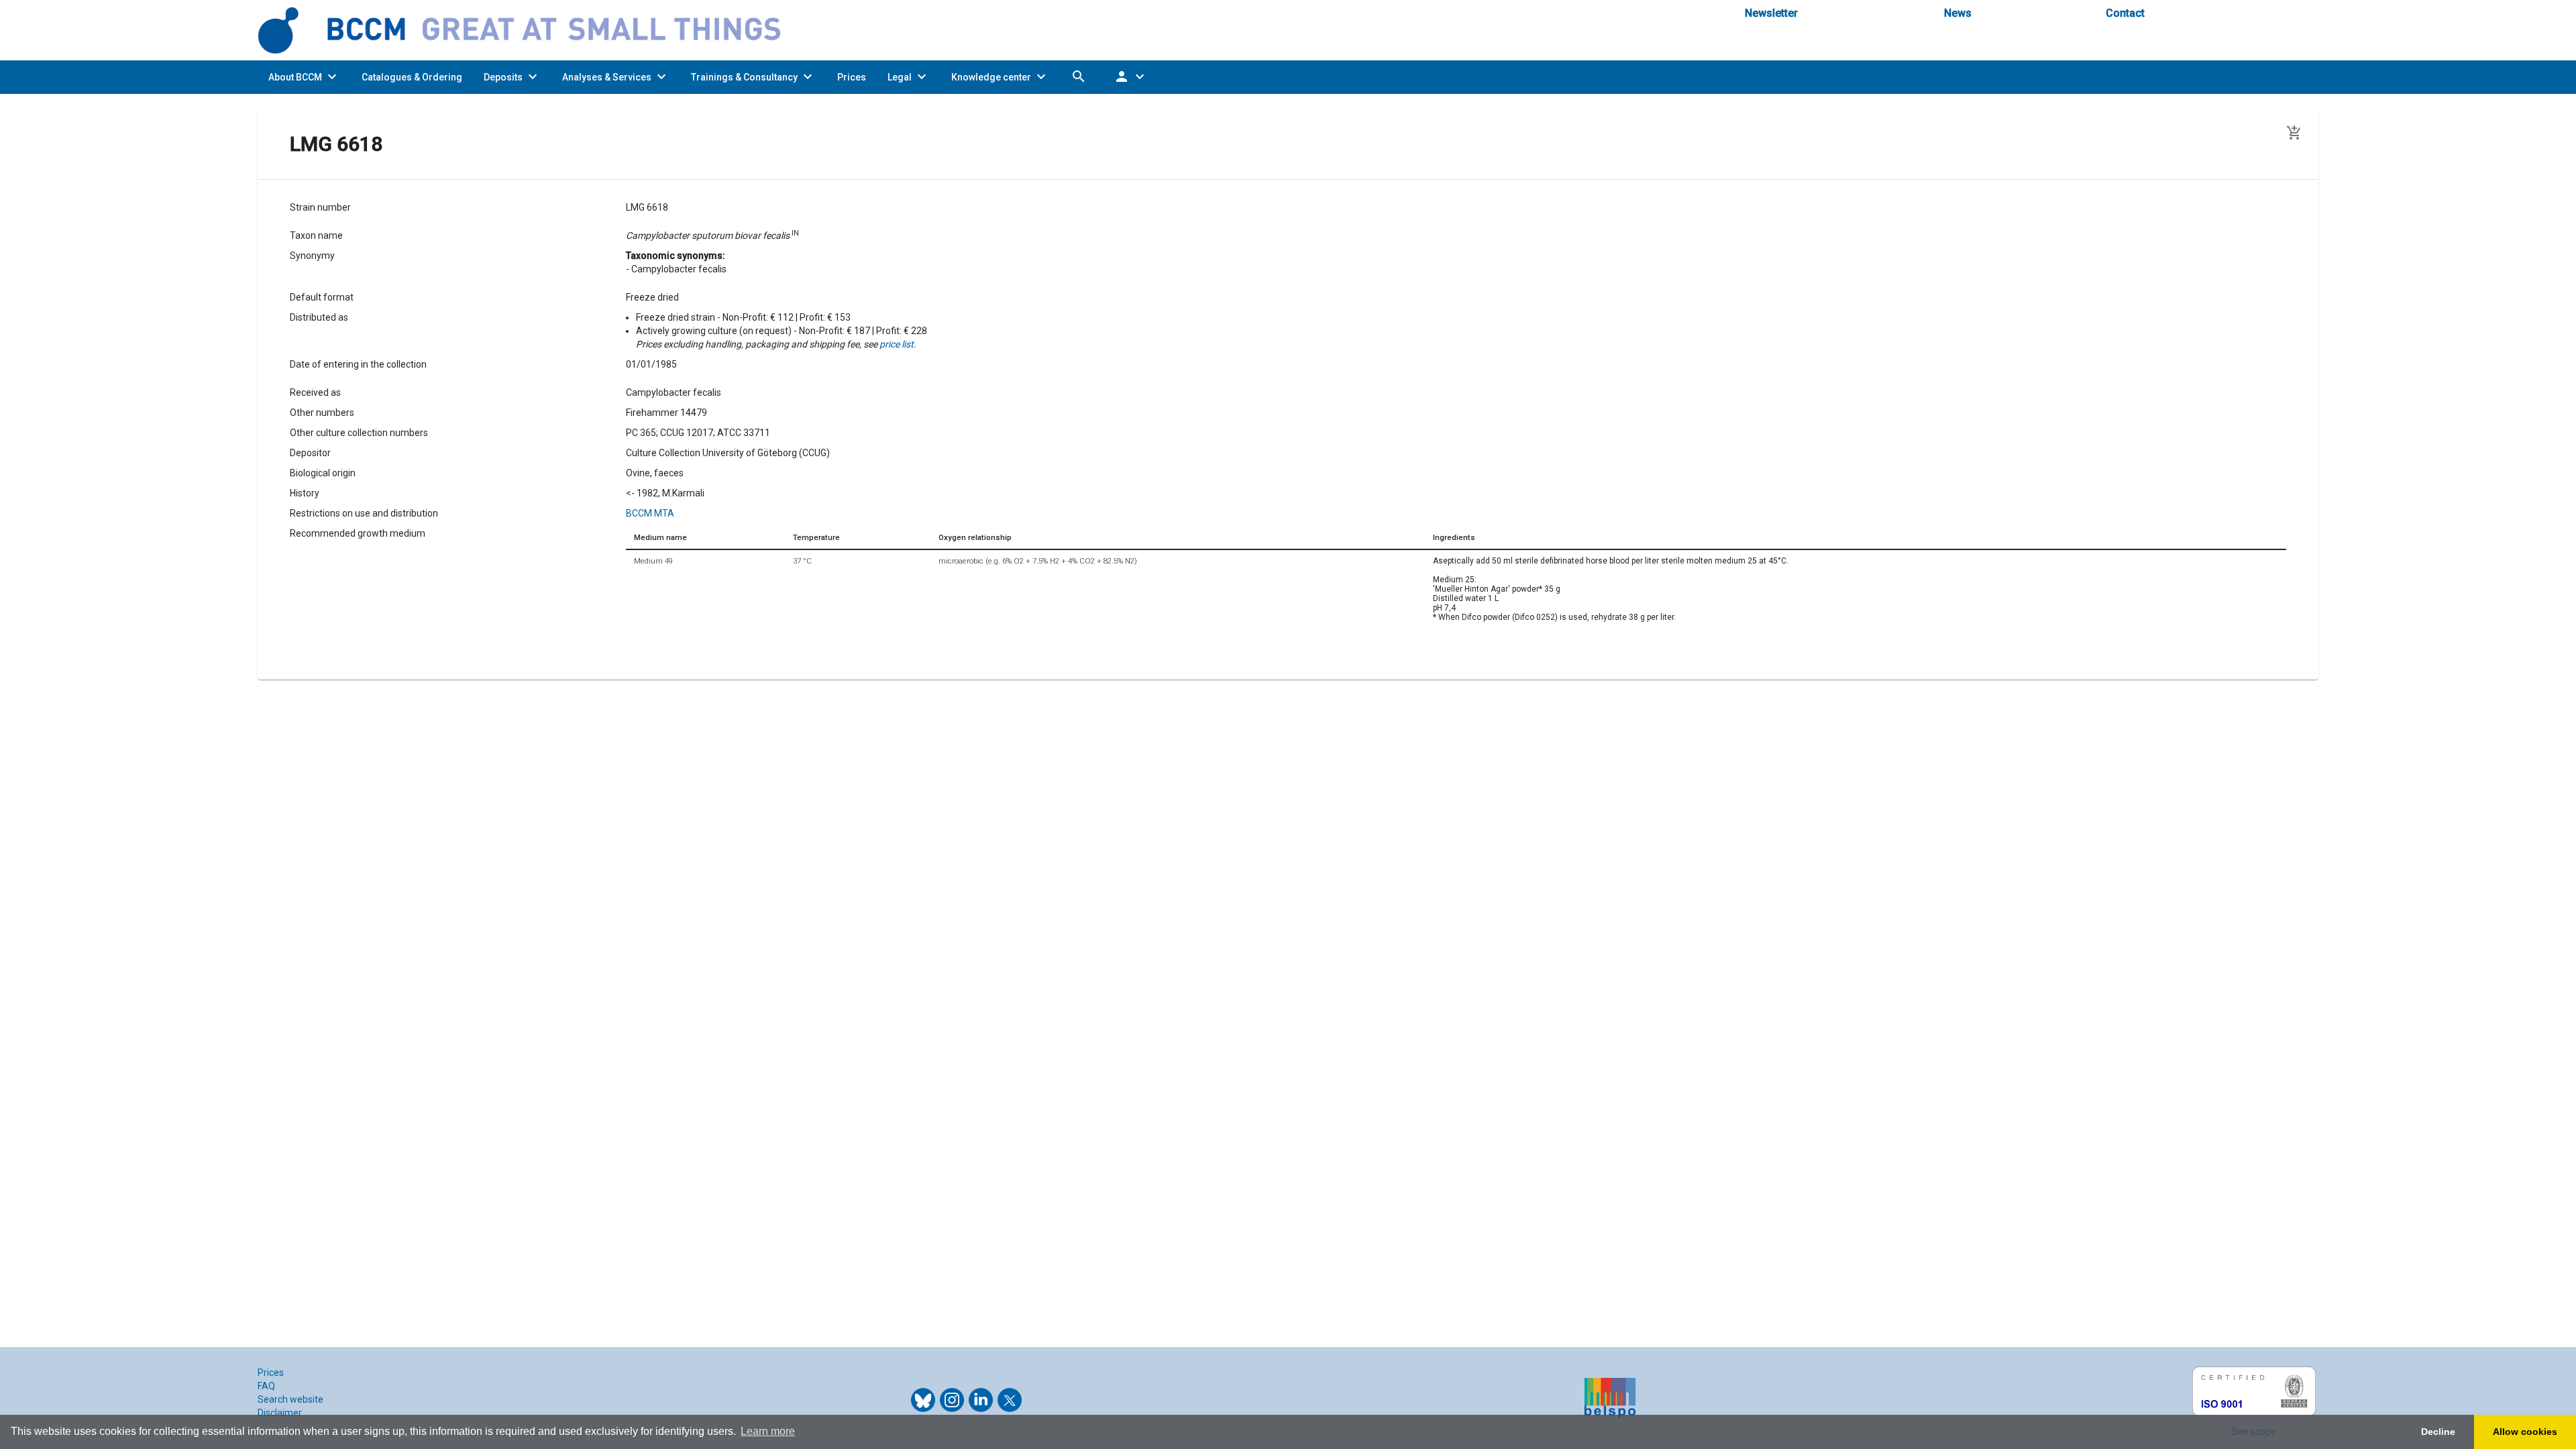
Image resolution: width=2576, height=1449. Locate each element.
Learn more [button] (768, 1431)
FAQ (266, 1386)
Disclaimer (280, 1413)
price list (897, 344)
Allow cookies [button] (2525, 1432)
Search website (290, 1399)
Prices (271, 1373)
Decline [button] (2438, 1432)
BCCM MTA (650, 513)
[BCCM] (530, 30)
